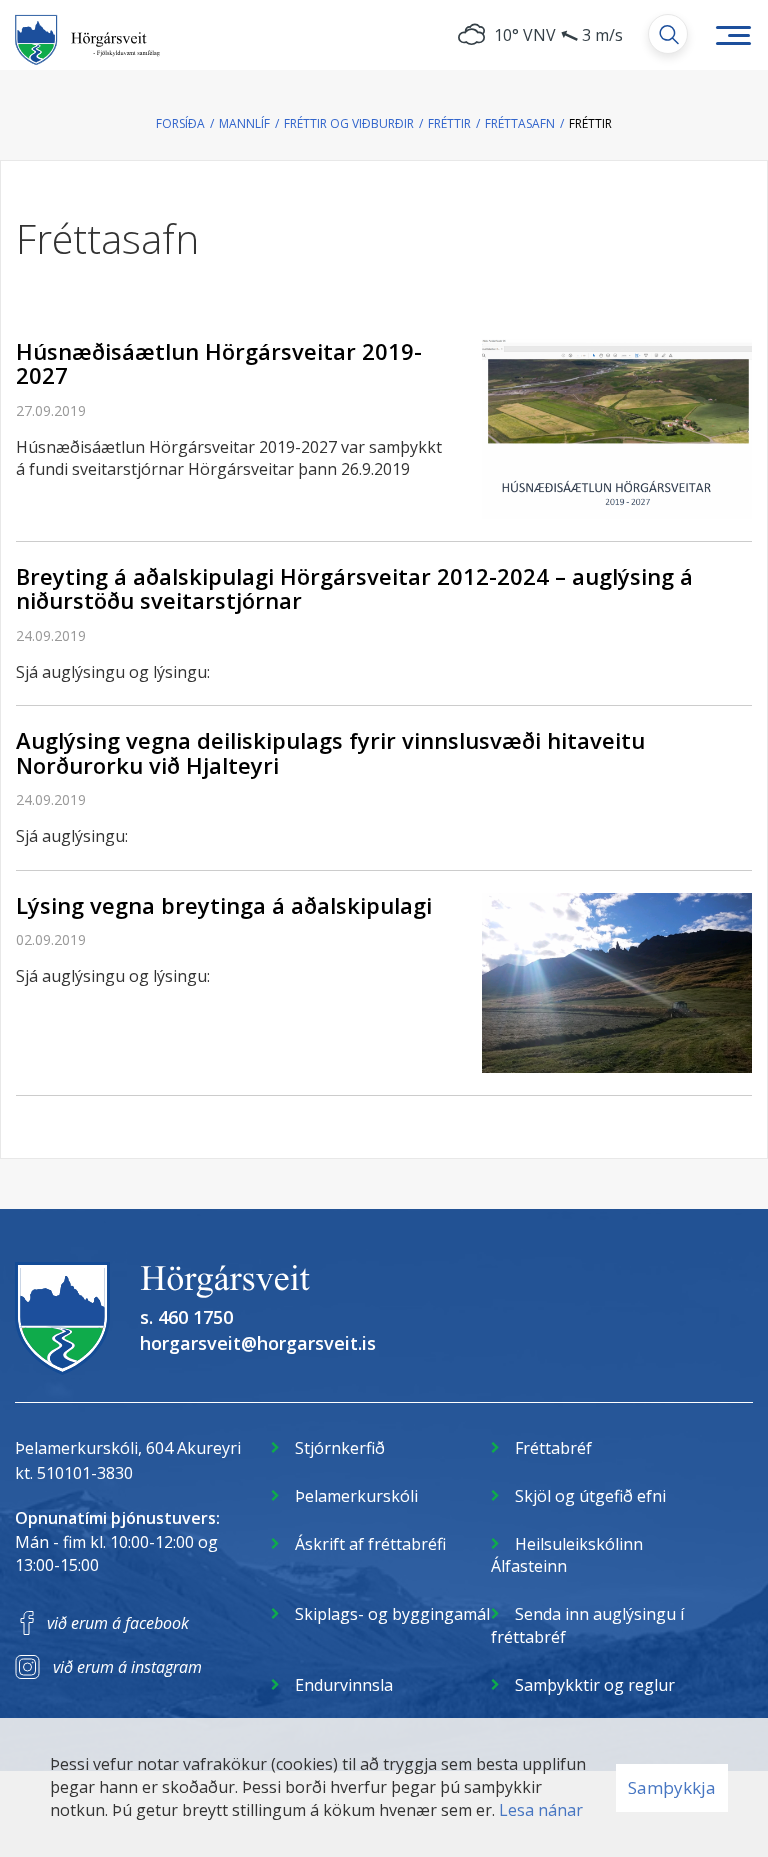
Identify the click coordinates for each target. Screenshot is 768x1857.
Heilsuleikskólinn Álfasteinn (567, 1555)
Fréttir (449, 123)
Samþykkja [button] (672, 1787)
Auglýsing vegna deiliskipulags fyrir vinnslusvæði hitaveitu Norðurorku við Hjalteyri (330, 752)
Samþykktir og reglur (595, 1685)
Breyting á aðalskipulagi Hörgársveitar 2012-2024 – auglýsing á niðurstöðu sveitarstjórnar (354, 588)
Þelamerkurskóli (356, 1496)
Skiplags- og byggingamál (392, 1614)
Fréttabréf (553, 1448)
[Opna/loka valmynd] (733, 35)
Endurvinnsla (344, 1685)
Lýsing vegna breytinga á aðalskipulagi (224, 905)
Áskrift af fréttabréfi (370, 1544)
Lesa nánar (541, 1810)
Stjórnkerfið (340, 1448)
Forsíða (180, 123)
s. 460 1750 (186, 1317)
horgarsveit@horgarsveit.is (258, 1343)
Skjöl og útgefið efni (590, 1496)
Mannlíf (244, 123)
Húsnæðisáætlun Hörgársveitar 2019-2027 (219, 363)
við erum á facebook (118, 1623)
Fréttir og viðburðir (349, 123)
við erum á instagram (127, 1667)
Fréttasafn (520, 123)
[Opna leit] (668, 34)
